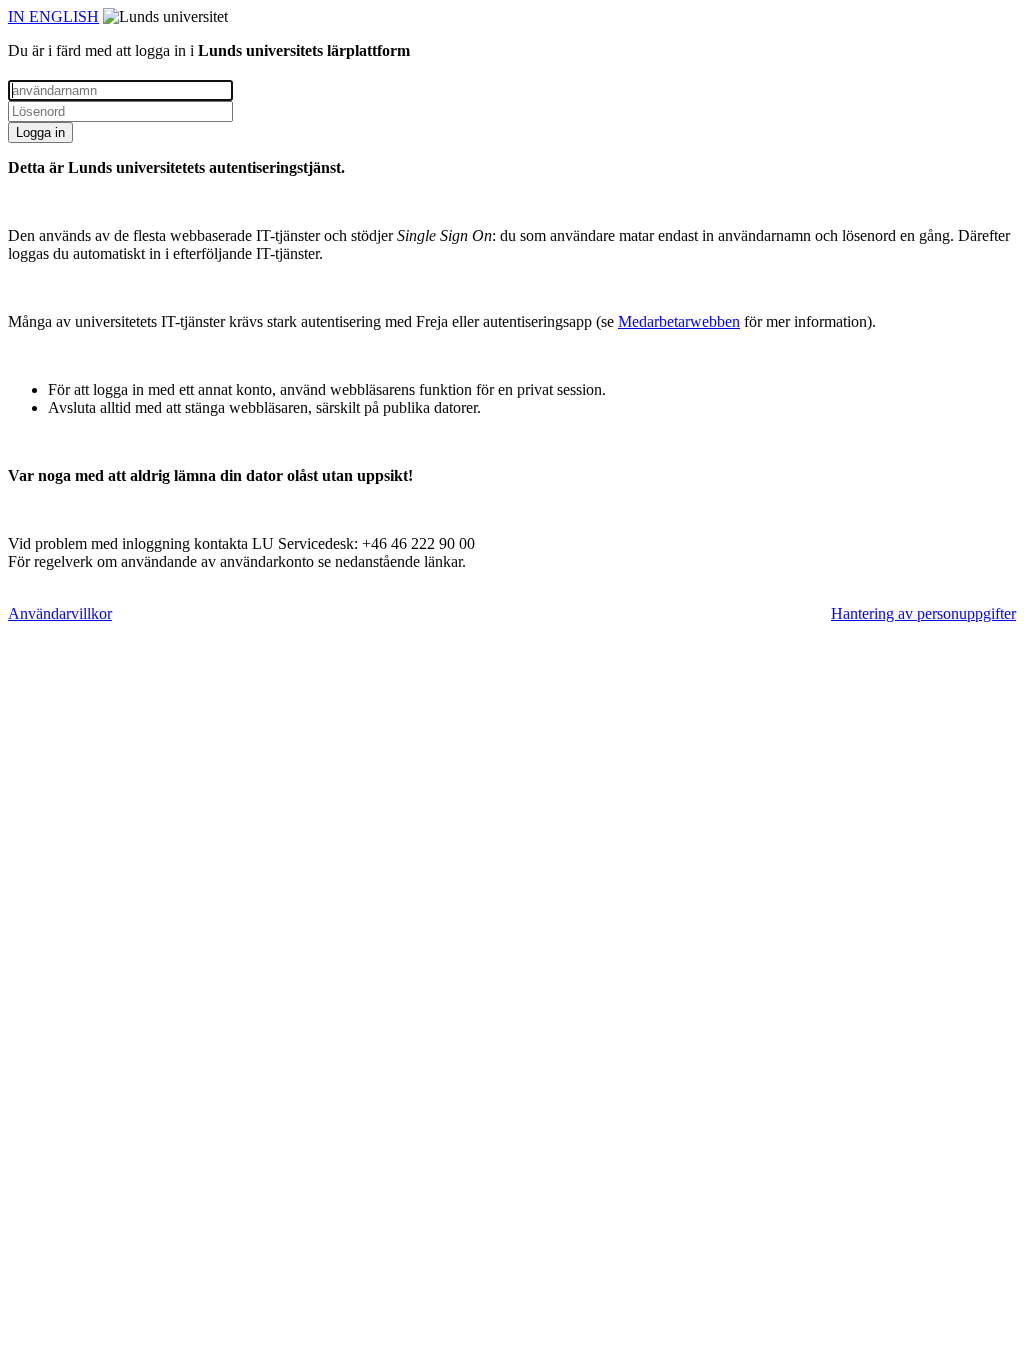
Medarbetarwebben (679, 321)
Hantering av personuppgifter (923, 613)
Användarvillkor (60, 613)
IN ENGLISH (53, 16)
